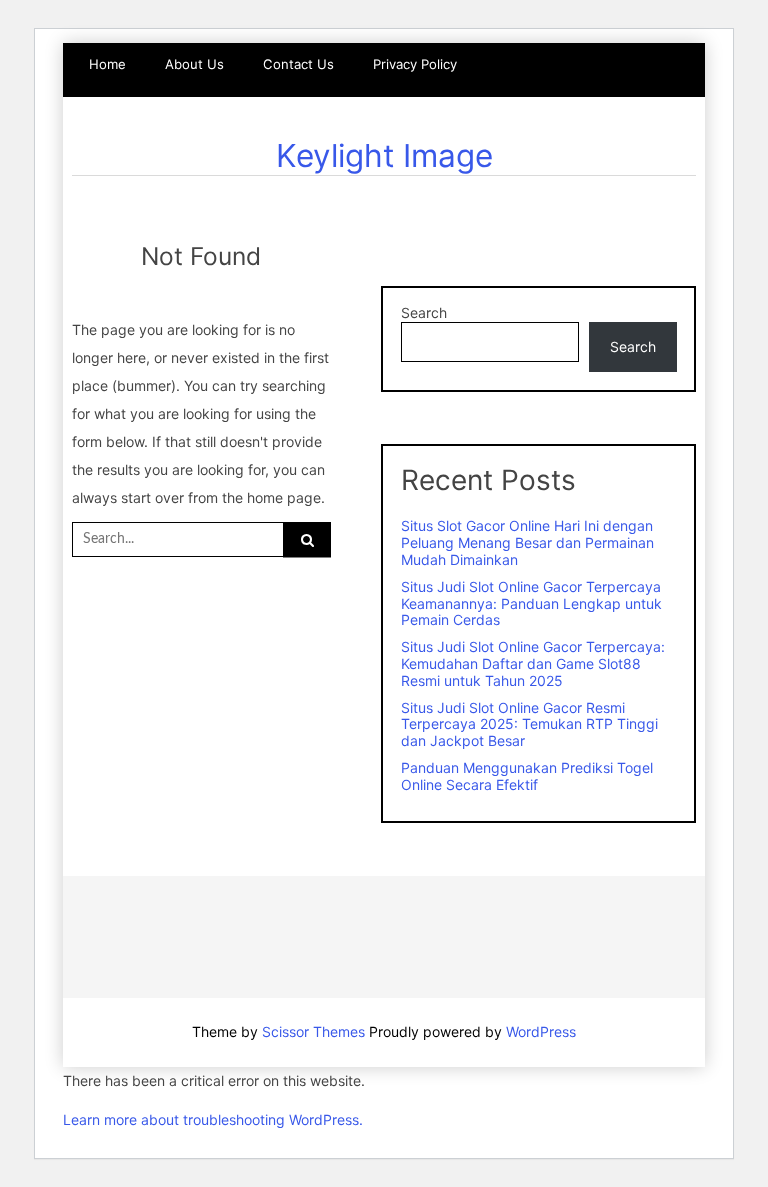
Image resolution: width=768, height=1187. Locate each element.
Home (107, 64)
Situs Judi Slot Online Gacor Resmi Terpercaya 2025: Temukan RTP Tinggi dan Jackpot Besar (529, 724)
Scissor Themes (313, 1031)
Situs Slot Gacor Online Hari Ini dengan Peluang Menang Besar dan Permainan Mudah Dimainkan (527, 542)
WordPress (541, 1031)
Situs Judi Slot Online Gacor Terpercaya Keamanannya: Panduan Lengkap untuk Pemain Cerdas (531, 603)
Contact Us (298, 64)
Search (424, 313)
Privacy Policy (415, 64)
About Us (194, 64)
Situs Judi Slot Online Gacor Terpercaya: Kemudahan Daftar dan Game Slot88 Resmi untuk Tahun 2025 (533, 663)
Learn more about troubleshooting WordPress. (213, 1119)
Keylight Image (384, 155)
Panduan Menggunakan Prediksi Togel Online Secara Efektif (527, 776)
